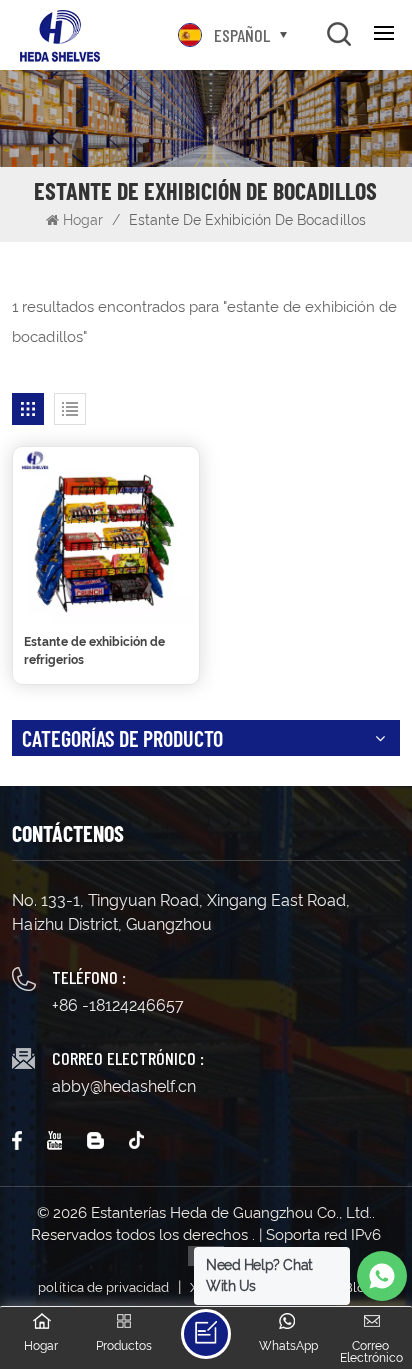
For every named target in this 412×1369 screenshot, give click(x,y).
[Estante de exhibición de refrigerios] (106, 535)
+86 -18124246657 (118, 1005)
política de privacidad (103, 1287)
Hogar (85, 220)
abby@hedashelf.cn (124, 1086)
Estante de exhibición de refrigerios (94, 651)
